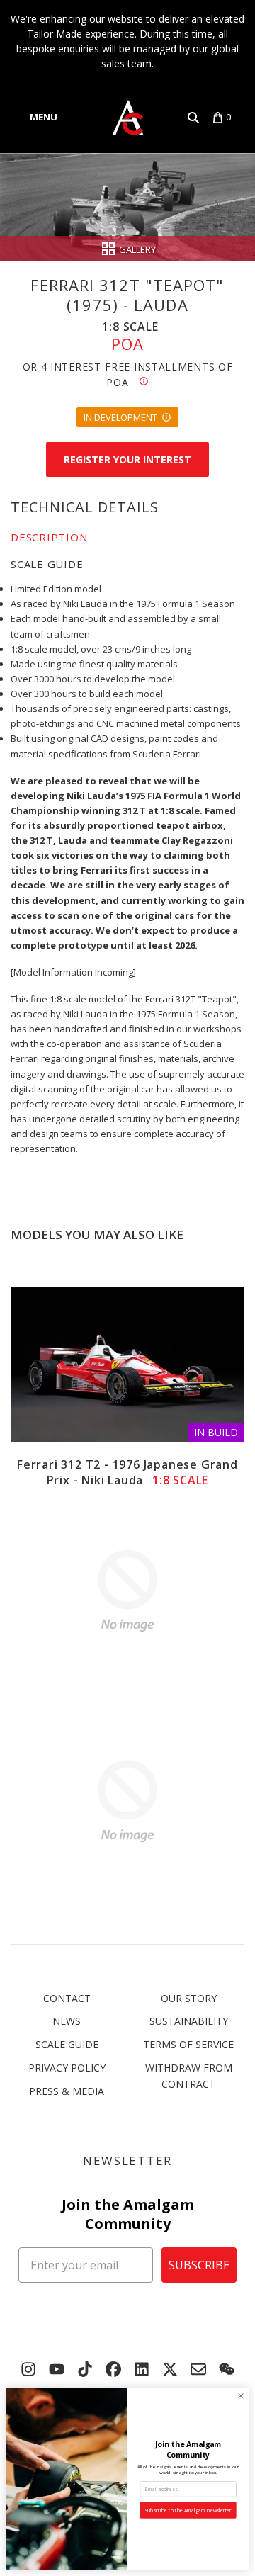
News (67, 2021)
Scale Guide (67, 2044)
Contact (67, 1998)
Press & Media (67, 2091)
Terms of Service (188, 2044)
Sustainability (189, 2021)
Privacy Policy (67, 2068)
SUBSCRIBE (199, 2265)
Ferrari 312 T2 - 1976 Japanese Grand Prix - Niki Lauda (127, 1472)
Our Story (189, 1998)
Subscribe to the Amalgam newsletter (188, 2510)
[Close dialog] (240, 2396)
